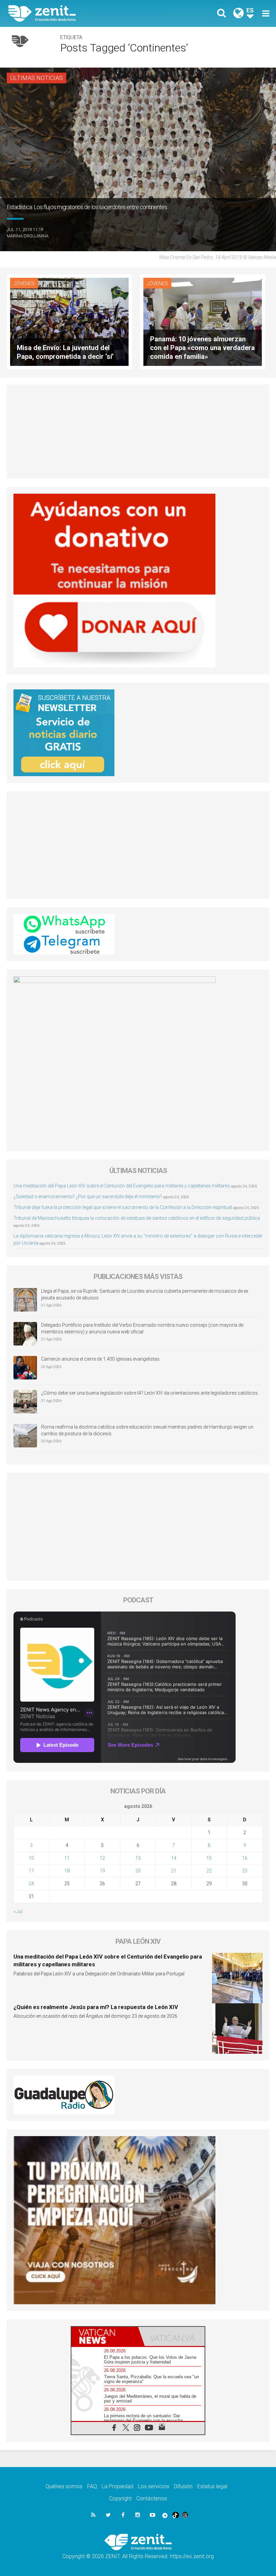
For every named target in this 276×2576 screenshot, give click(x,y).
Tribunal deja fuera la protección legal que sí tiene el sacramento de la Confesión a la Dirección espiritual (123, 1207)
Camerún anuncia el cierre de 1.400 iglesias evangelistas (100, 1359)
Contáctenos (152, 2498)
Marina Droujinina (28, 236)
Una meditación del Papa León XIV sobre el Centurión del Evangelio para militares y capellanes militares (122, 1186)
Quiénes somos (64, 2486)
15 (209, 1858)
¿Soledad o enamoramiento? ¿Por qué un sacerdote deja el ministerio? (88, 1197)
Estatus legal (212, 2486)
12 (102, 1858)
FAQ (92, 2486)
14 (174, 1858)
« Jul (18, 1911)
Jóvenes (24, 283)
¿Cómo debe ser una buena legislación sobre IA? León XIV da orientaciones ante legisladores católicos (149, 1393)
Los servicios (154, 2486)
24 (31, 1884)
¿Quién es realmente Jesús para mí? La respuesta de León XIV (96, 2007)
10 (31, 1858)
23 (245, 1871)
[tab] (105, 2336)
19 (102, 1871)
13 (138, 1858)
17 (31, 1871)
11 (67, 1858)
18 (67, 1871)
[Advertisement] (138, 431)
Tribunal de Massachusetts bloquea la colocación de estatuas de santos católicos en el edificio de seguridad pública (137, 1218)
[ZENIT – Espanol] (77, 13)
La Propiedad (117, 2486)
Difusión (183, 2486)
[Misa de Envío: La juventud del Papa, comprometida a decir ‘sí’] (69, 321)
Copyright (120, 2498)
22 (209, 1871)
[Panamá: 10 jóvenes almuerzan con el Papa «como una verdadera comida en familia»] (203, 321)
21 (174, 1871)
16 (245, 1858)
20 (138, 1871)
